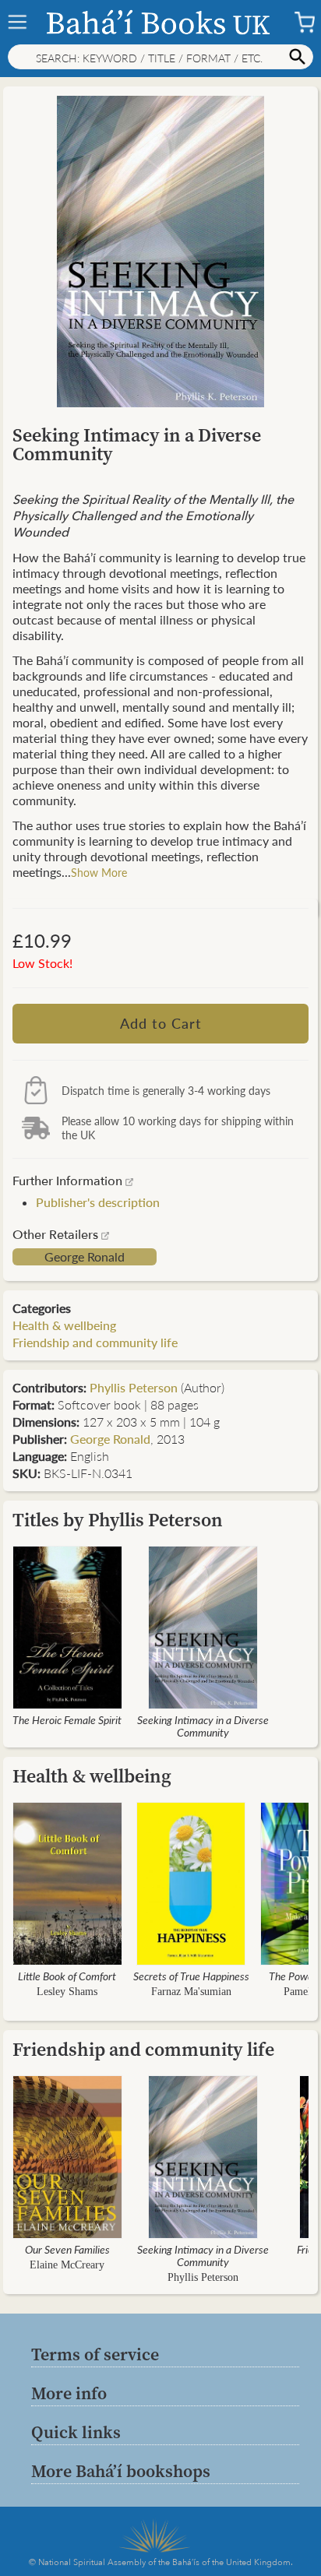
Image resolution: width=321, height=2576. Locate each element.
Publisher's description (98, 1202)
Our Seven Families (67, 2249)
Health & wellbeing (64, 1325)
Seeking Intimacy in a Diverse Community (203, 1726)
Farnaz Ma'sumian (191, 1992)
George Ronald (85, 1257)
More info (69, 2393)
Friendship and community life (95, 1342)
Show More (99, 872)
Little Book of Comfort (67, 1976)
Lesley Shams (67, 1992)
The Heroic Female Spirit (67, 1719)
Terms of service (95, 2354)
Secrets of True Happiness (191, 1976)
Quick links (76, 2432)
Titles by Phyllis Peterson (118, 1520)
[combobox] (160, 57)
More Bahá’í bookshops (121, 2471)
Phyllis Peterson (134, 1387)
